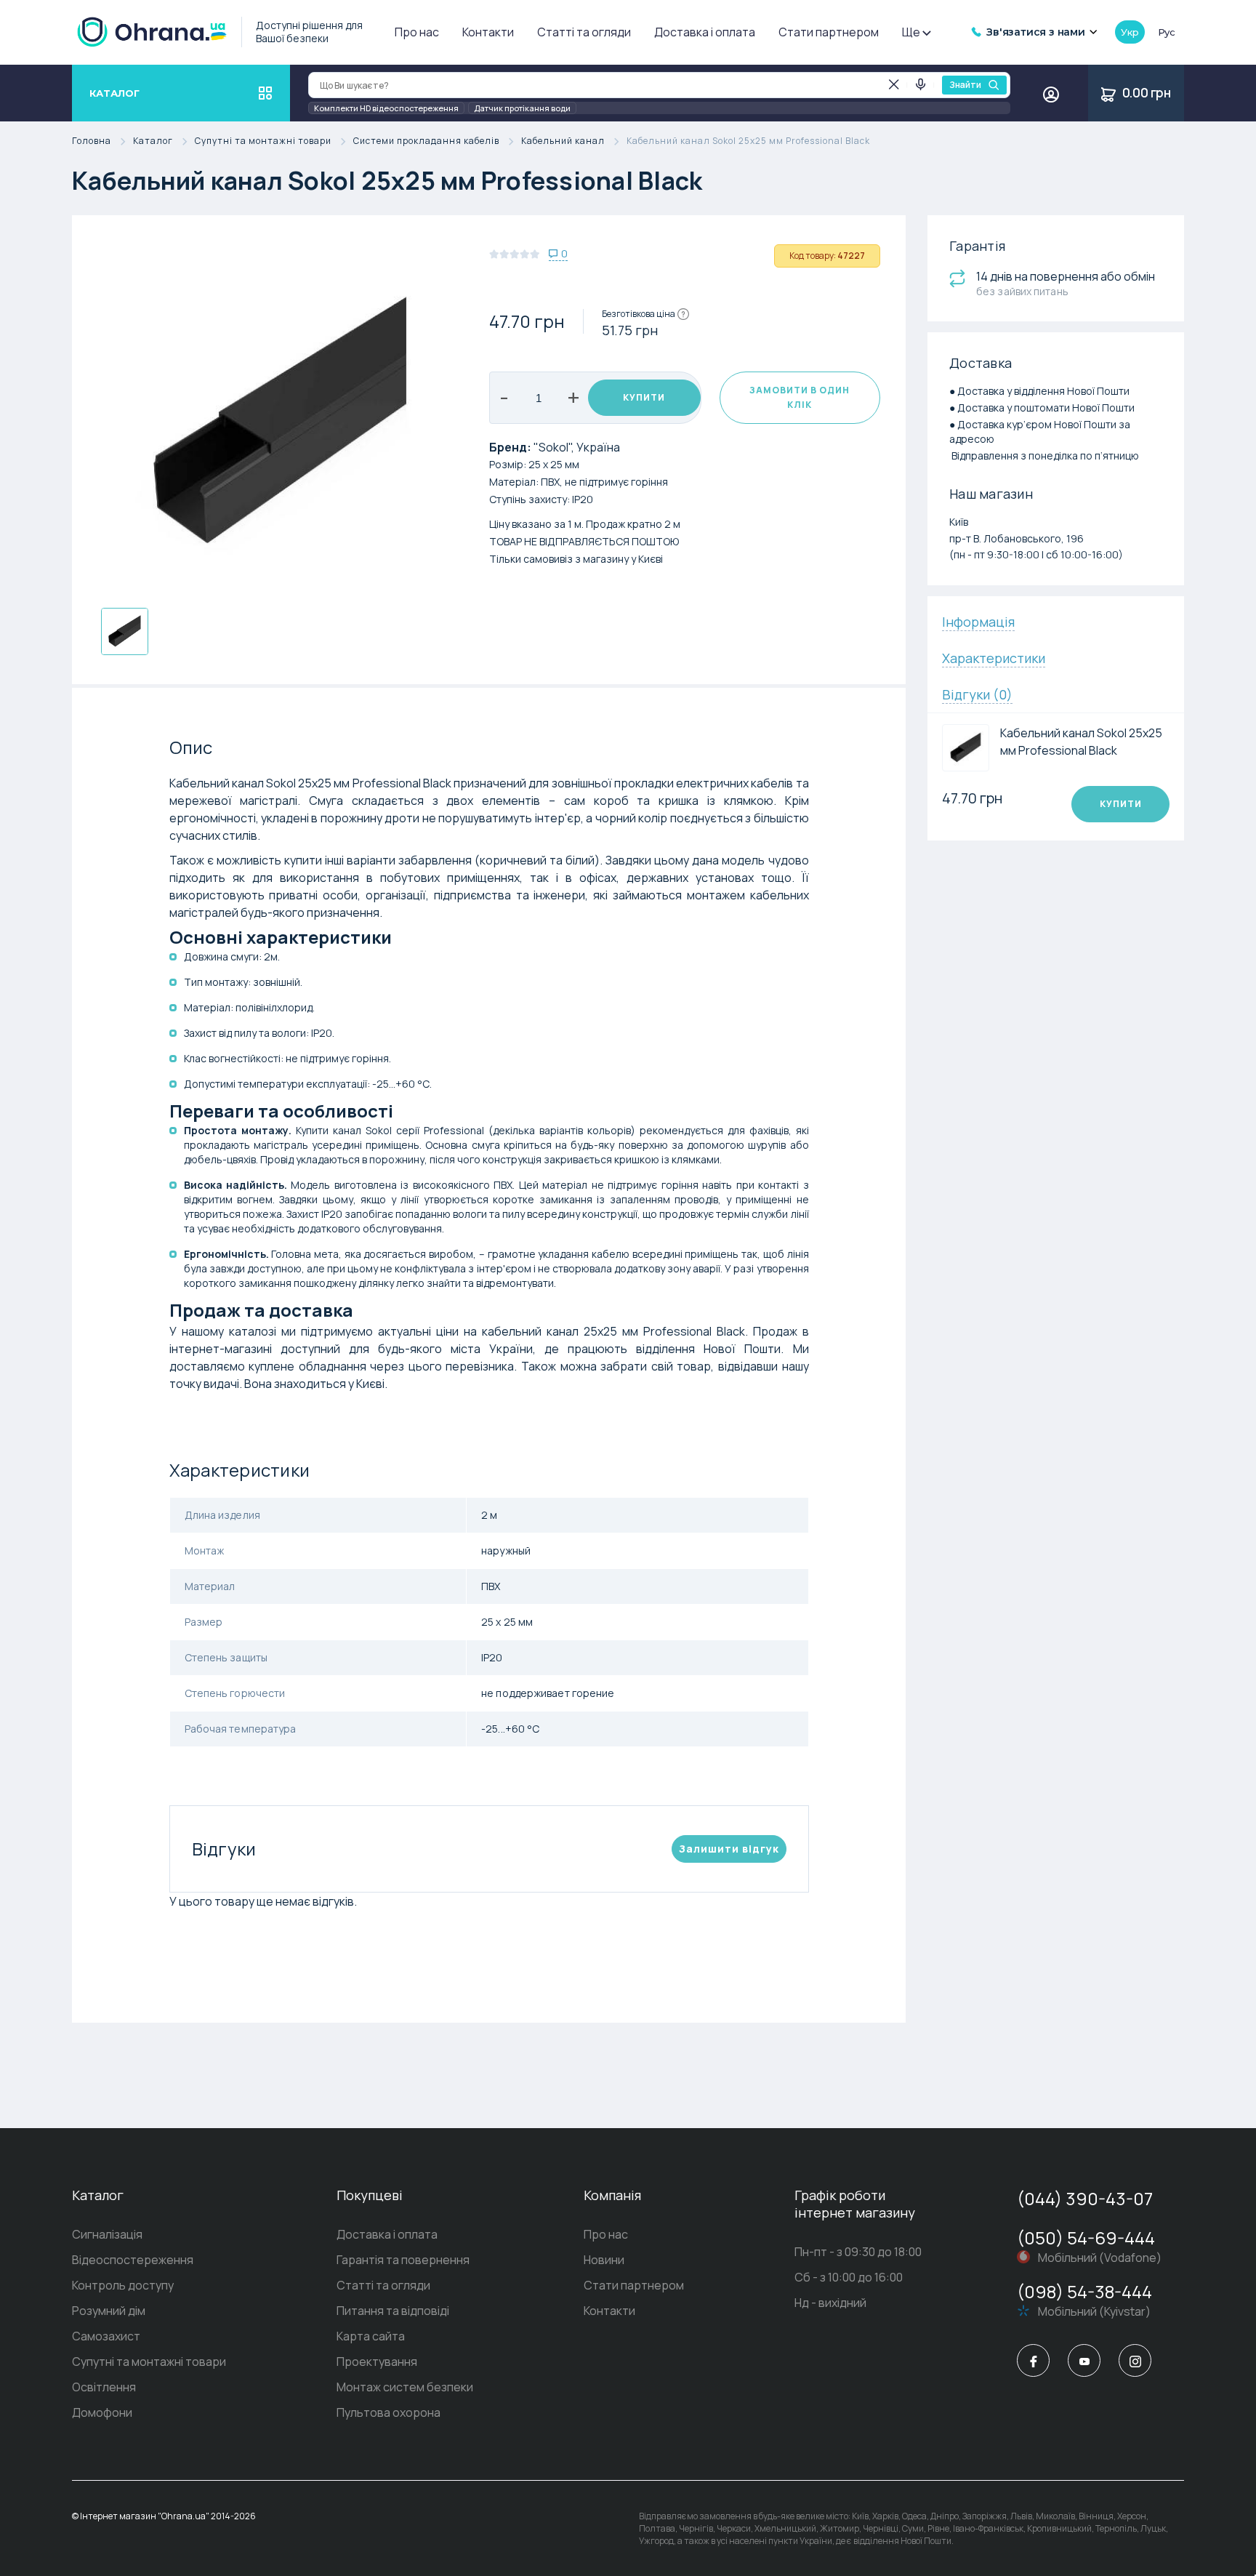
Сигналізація (107, 2234)
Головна (92, 141)
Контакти (488, 32)
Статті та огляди (584, 32)
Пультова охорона (389, 2412)
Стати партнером (829, 32)
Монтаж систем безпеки (405, 2387)
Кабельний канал (563, 141)
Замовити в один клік (800, 397)
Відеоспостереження (133, 2260)
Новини (604, 2260)
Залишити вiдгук (729, 1849)
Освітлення (104, 2387)
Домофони (102, 2412)
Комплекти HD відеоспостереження (386, 108)
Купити (644, 397)
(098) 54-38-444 (1084, 2291)
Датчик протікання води (522, 108)
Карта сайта (371, 2336)
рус (1167, 32)
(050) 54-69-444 (1086, 2238)
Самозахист (106, 2336)
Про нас (417, 32)
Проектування (377, 2362)
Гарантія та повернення (403, 2260)
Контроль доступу (123, 2285)
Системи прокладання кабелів (426, 141)
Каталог (153, 141)
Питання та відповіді (393, 2311)
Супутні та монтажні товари (263, 141)
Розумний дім (109, 2311)
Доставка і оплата (705, 32)
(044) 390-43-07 (1085, 2198)
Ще (911, 32)
